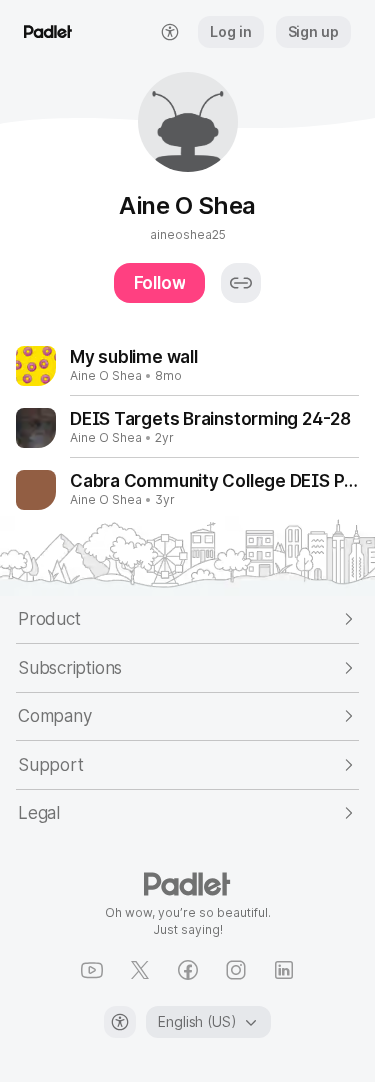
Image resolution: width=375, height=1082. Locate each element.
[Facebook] (188, 970)
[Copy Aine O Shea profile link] (241, 283)
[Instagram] (236, 970)
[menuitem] (170, 32)
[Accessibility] (120, 1022)
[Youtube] (92, 970)
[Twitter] (140, 970)
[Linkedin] (284, 970)
